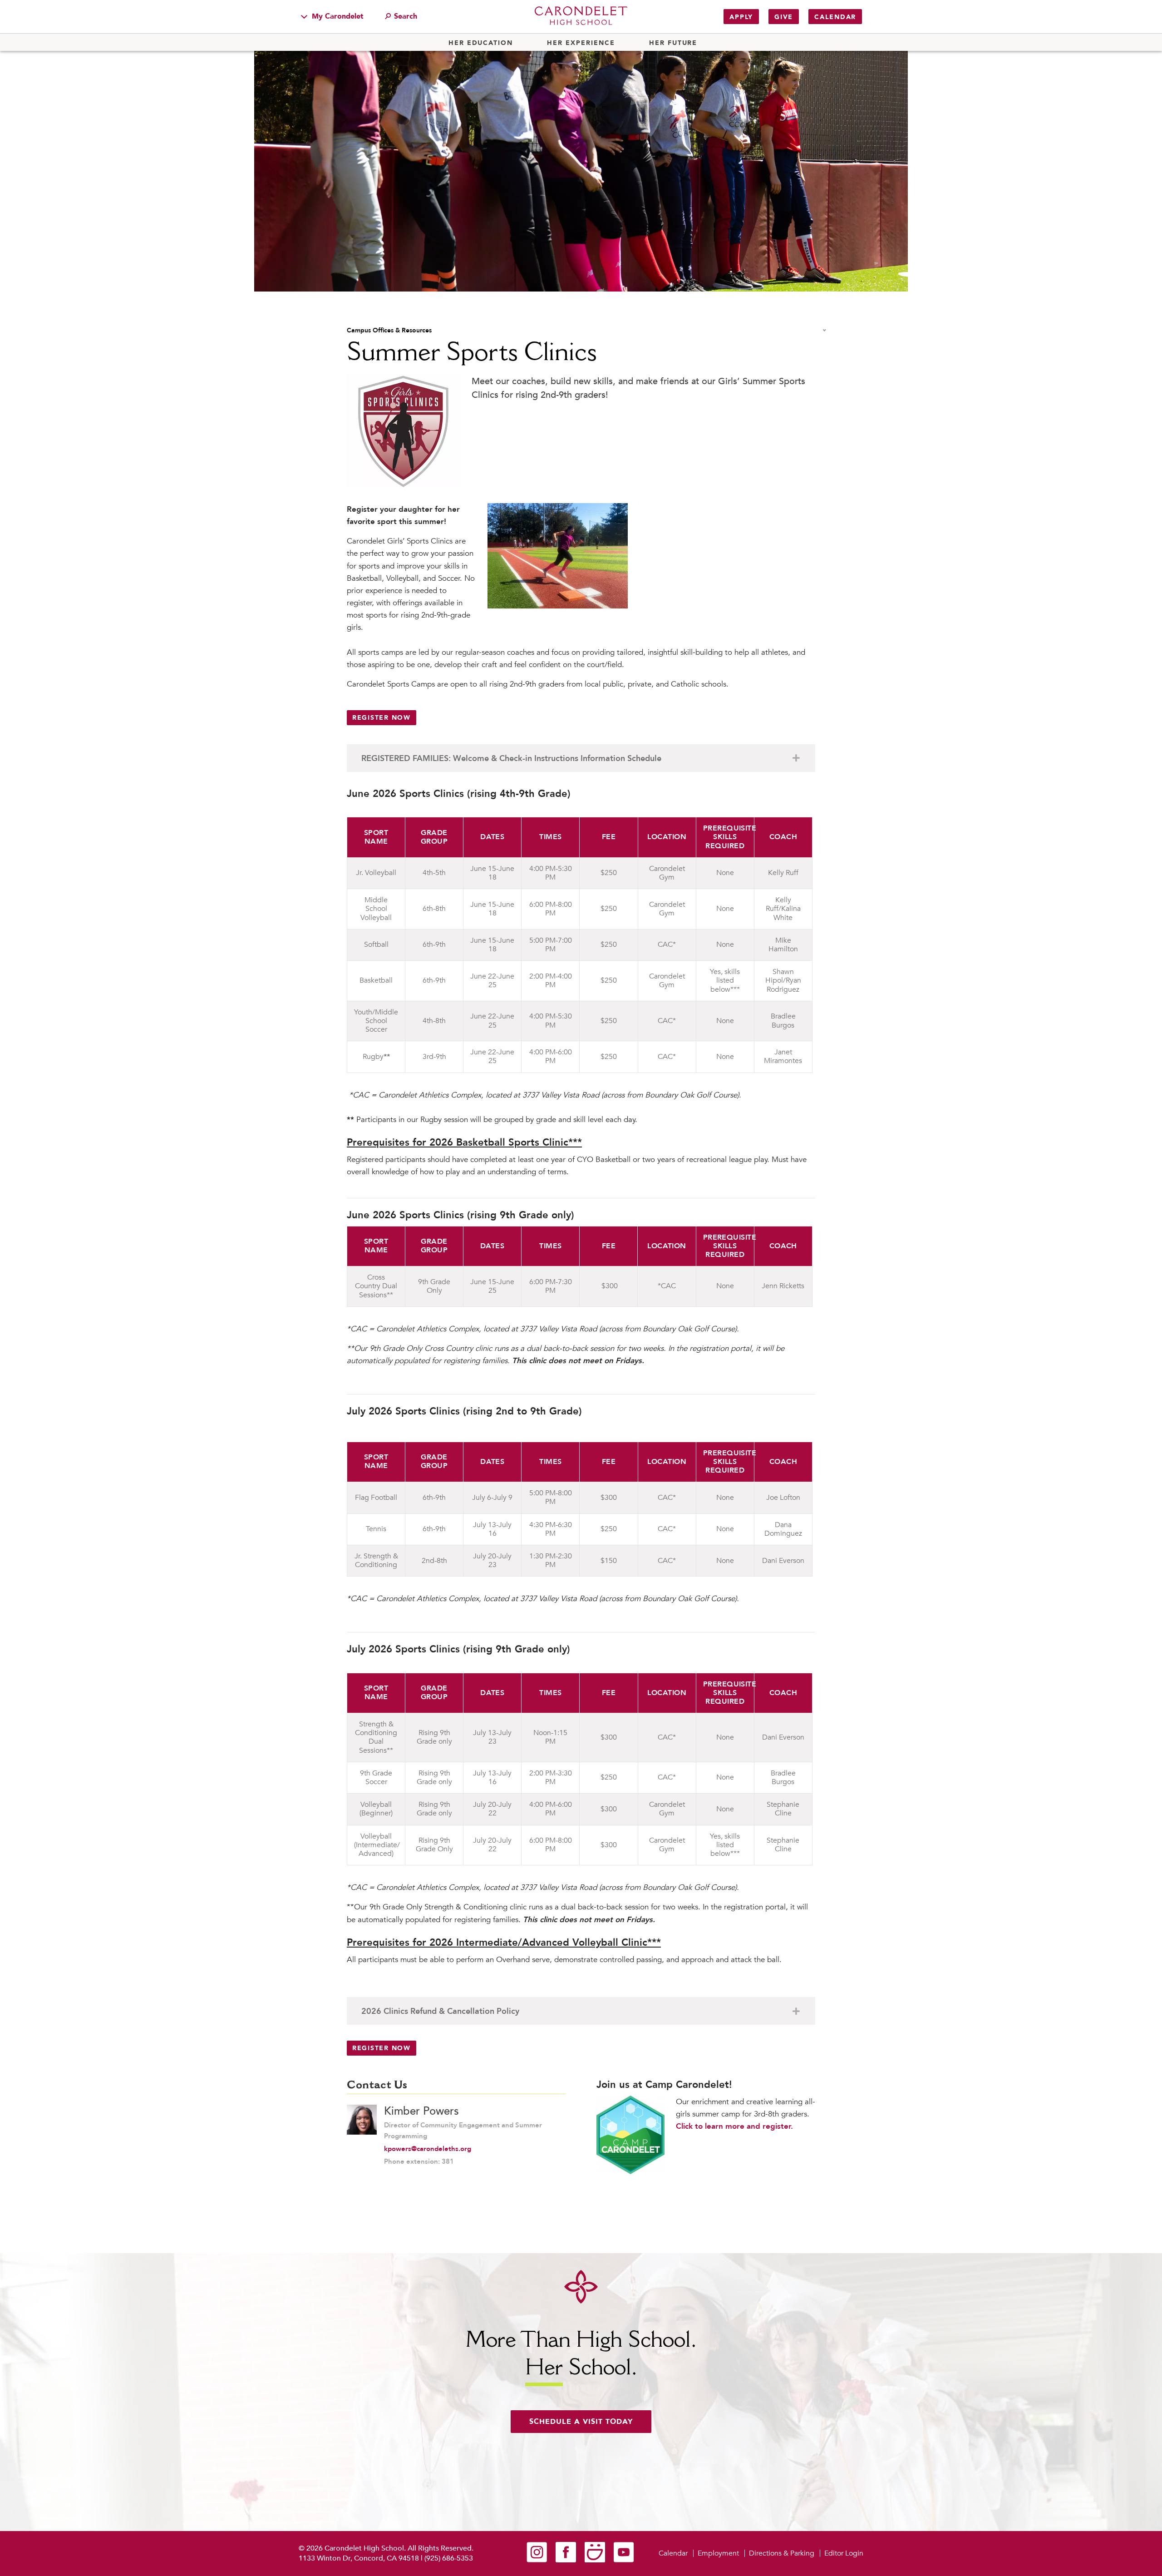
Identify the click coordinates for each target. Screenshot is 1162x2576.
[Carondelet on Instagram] (537, 2560)
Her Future (673, 43)
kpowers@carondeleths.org (428, 2149)
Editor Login (844, 2553)
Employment (718, 2553)
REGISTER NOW (382, 718)
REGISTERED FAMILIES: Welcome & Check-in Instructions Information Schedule (511, 759)
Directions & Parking (782, 2553)
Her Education (481, 43)
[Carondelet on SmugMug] (595, 2560)
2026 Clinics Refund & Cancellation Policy (440, 2011)
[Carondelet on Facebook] (566, 2560)
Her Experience (581, 43)
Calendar (835, 17)
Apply (741, 17)
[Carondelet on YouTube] (624, 2560)
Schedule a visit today (581, 2422)
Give (784, 17)
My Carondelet (337, 16)
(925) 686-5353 (449, 2558)
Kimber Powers (421, 2111)
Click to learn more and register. (734, 2126)
